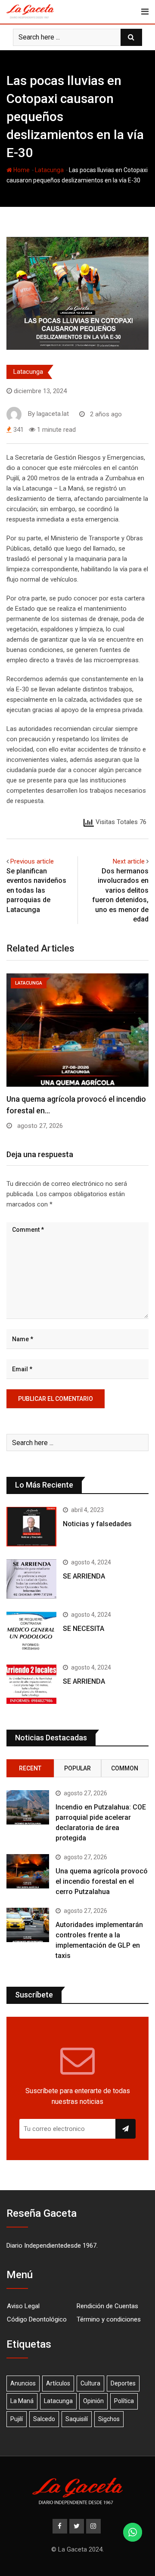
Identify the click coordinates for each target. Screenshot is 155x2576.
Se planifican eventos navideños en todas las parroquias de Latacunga (36, 890)
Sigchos (109, 2419)
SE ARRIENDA (84, 1576)
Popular (77, 1768)
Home (21, 170)
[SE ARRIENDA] (31, 1579)
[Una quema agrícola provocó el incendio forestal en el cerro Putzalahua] (28, 1871)
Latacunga (49, 170)
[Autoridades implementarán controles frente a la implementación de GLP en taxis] (28, 1925)
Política (124, 2401)
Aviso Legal (23, 2306)
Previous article (32, 861)
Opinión (93, 2401)
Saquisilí (77, 2419)
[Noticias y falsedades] (31, 1527)
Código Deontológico (37, 2319)
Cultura (90, 2383)
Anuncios (23, 2383)
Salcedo (44, 2419)
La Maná (22, 2401)
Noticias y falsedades (97, 1524)
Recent (30, 1768)
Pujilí (17, 2419)
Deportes (123, 2383)
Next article (129, 861)
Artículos (58, 2383)
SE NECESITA (84, 1629)
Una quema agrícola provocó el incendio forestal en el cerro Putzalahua (102, 1881)
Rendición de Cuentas (107, 2306)
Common (125, 1768)
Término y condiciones (109, 2319)
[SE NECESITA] (31, 1631)
